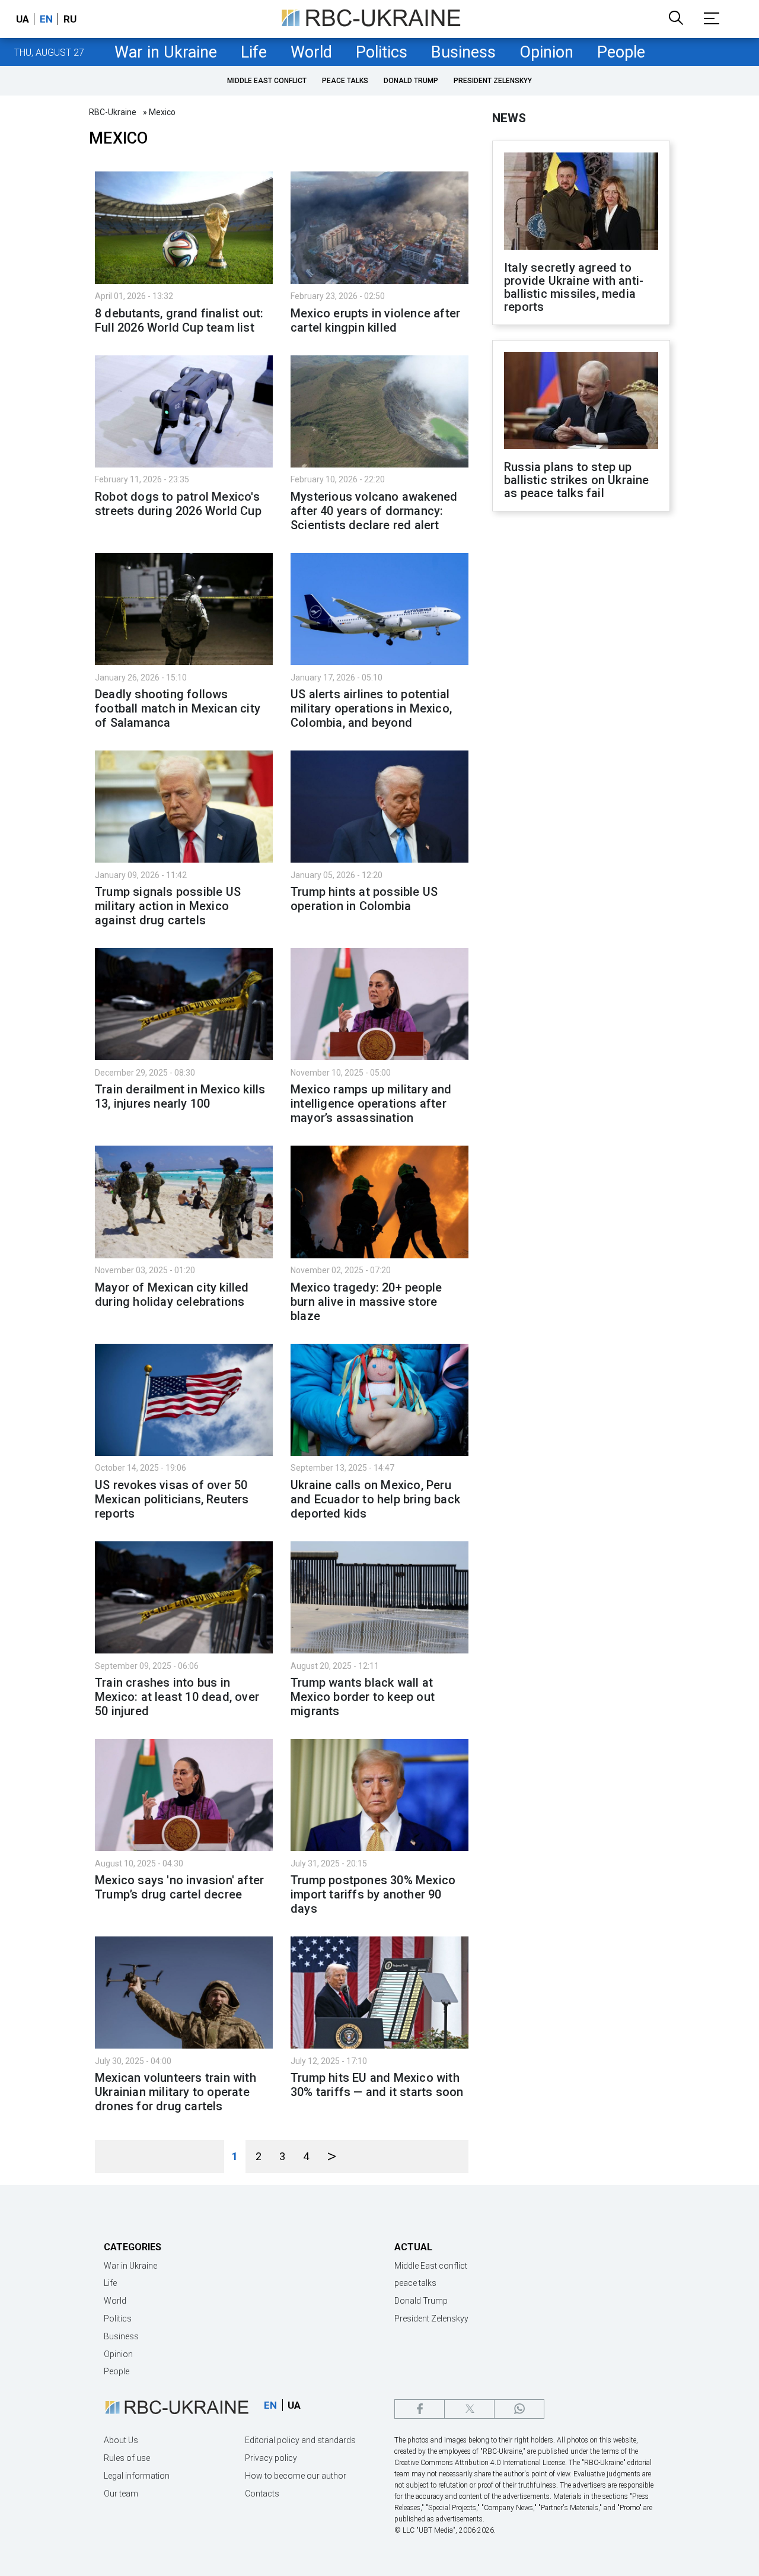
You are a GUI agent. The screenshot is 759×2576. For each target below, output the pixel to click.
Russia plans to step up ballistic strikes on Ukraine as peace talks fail (577, 480)
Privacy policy (271, 2458)
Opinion (546, 52)
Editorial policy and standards (300, 2440)
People (621, 52)
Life (254, 52)
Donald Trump (411, 81)
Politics (382, 52)
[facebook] (420, 2409)
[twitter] (469, 2409)
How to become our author (296, 2476)
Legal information (137, 2476)
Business (463, 52)
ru (70, 19)
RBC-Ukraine (113, 112)
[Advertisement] (581, 716)
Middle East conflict (267, 81)
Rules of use (127, 2458)
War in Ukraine (166, 52)
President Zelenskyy (493, 81)
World (311, 52)
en (46, 19)
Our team (121, 2494)
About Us (121, 2440)
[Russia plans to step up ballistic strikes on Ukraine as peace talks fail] (581, 402)
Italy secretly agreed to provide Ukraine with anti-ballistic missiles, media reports (574, 287)
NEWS (509, 118)
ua (23, 19)
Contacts (262, 2494)
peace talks (345, 81)
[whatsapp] (519, 2409)
